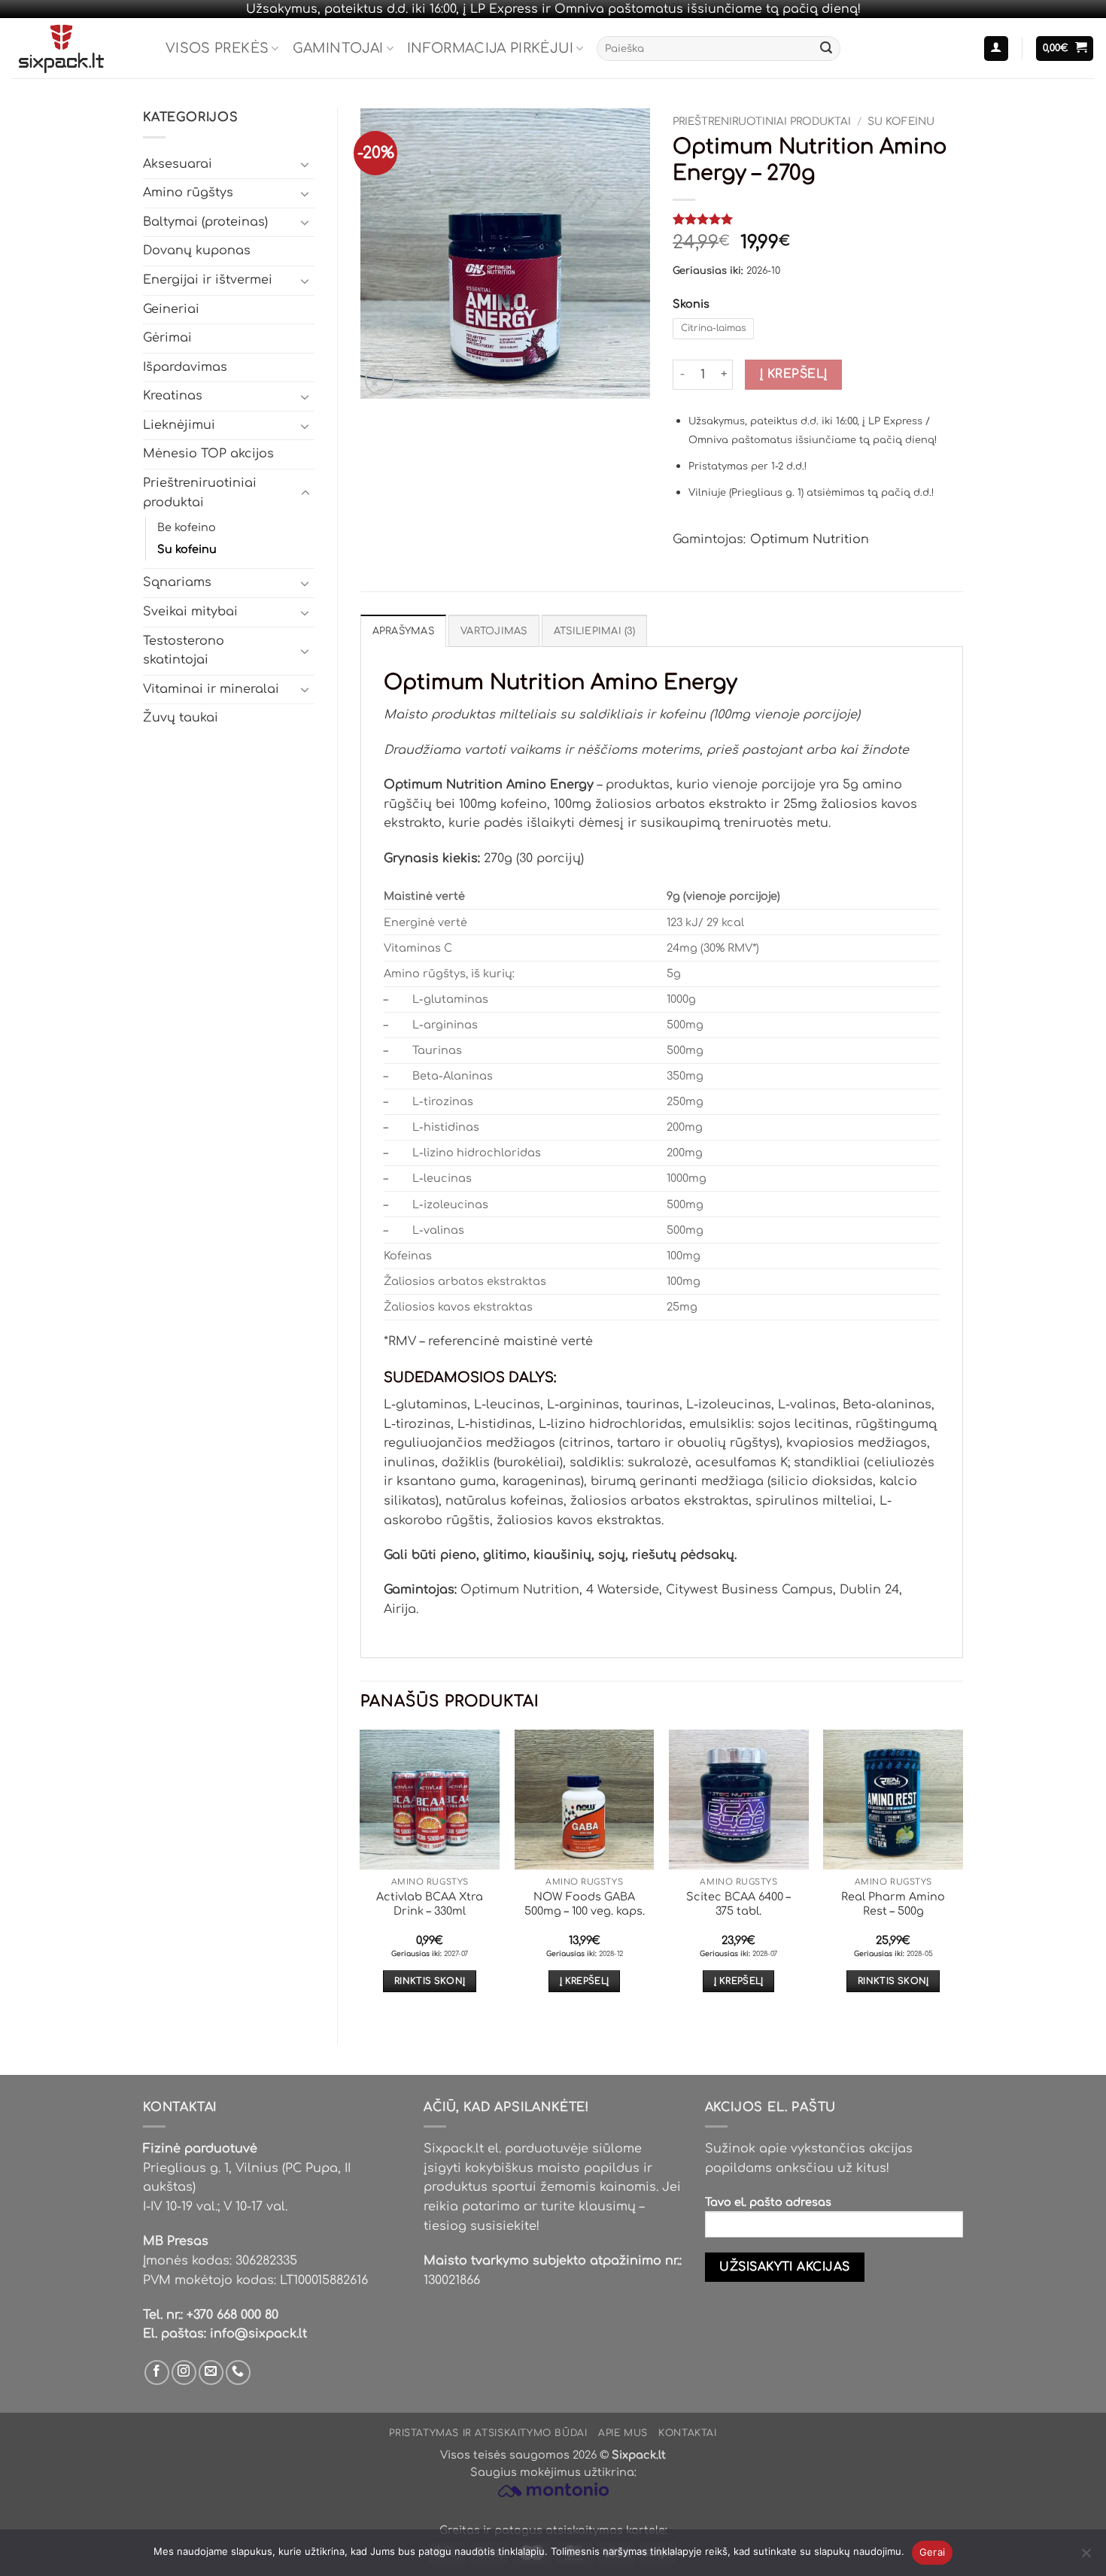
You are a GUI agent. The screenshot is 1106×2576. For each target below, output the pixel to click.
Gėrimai (167, 338)
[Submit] (826, 49)
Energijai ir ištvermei (208, 280)
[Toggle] (305, 164)
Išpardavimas (185, 367)
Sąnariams (177, 582)
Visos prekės (217, 48)
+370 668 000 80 (232, 2315)
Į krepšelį (794, 374)
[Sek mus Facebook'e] (157, 2372)
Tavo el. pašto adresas (768, 2202)
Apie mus (623, 2433)
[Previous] (361, 1874)
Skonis (691, 304)
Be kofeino (187, 527)
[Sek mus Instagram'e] (184, 2372)
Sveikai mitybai (190, 612)
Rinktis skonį (430, 1981)
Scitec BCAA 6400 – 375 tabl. (738, 1904)
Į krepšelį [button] (584, 1981)
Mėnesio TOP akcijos (208, 454)
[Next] (962, 1874)
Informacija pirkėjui (490, 48)
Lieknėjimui (179, 425)
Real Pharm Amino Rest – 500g (893, 1904)
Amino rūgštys (188, 193)
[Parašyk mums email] (211, 2372)
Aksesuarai (178, 164)
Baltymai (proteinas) (205, 222)
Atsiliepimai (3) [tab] (594, 631)
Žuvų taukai (181, 718)
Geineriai (171, 309)
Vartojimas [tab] (494, 631)
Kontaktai (688, 2433)
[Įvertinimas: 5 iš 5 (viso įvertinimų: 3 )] (818, 219)
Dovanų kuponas (197, 251)
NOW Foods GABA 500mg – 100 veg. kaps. (585, 1904)
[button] (996, 49)
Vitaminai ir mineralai (211, 689)
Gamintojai (338, 48)
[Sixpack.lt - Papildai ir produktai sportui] (77, 48)
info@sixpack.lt (258, 2334)
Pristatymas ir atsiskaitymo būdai (488, 2433)
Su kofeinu (187, 549)
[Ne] (1086, 2557)
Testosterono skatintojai (184, 651)
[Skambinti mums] (238, 2372)
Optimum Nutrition (810, 539)
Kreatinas (173, 396)
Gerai (932, 2552)
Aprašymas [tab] (403, 631)
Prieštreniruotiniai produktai (200, 493)
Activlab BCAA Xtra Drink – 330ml (430, 1904)
